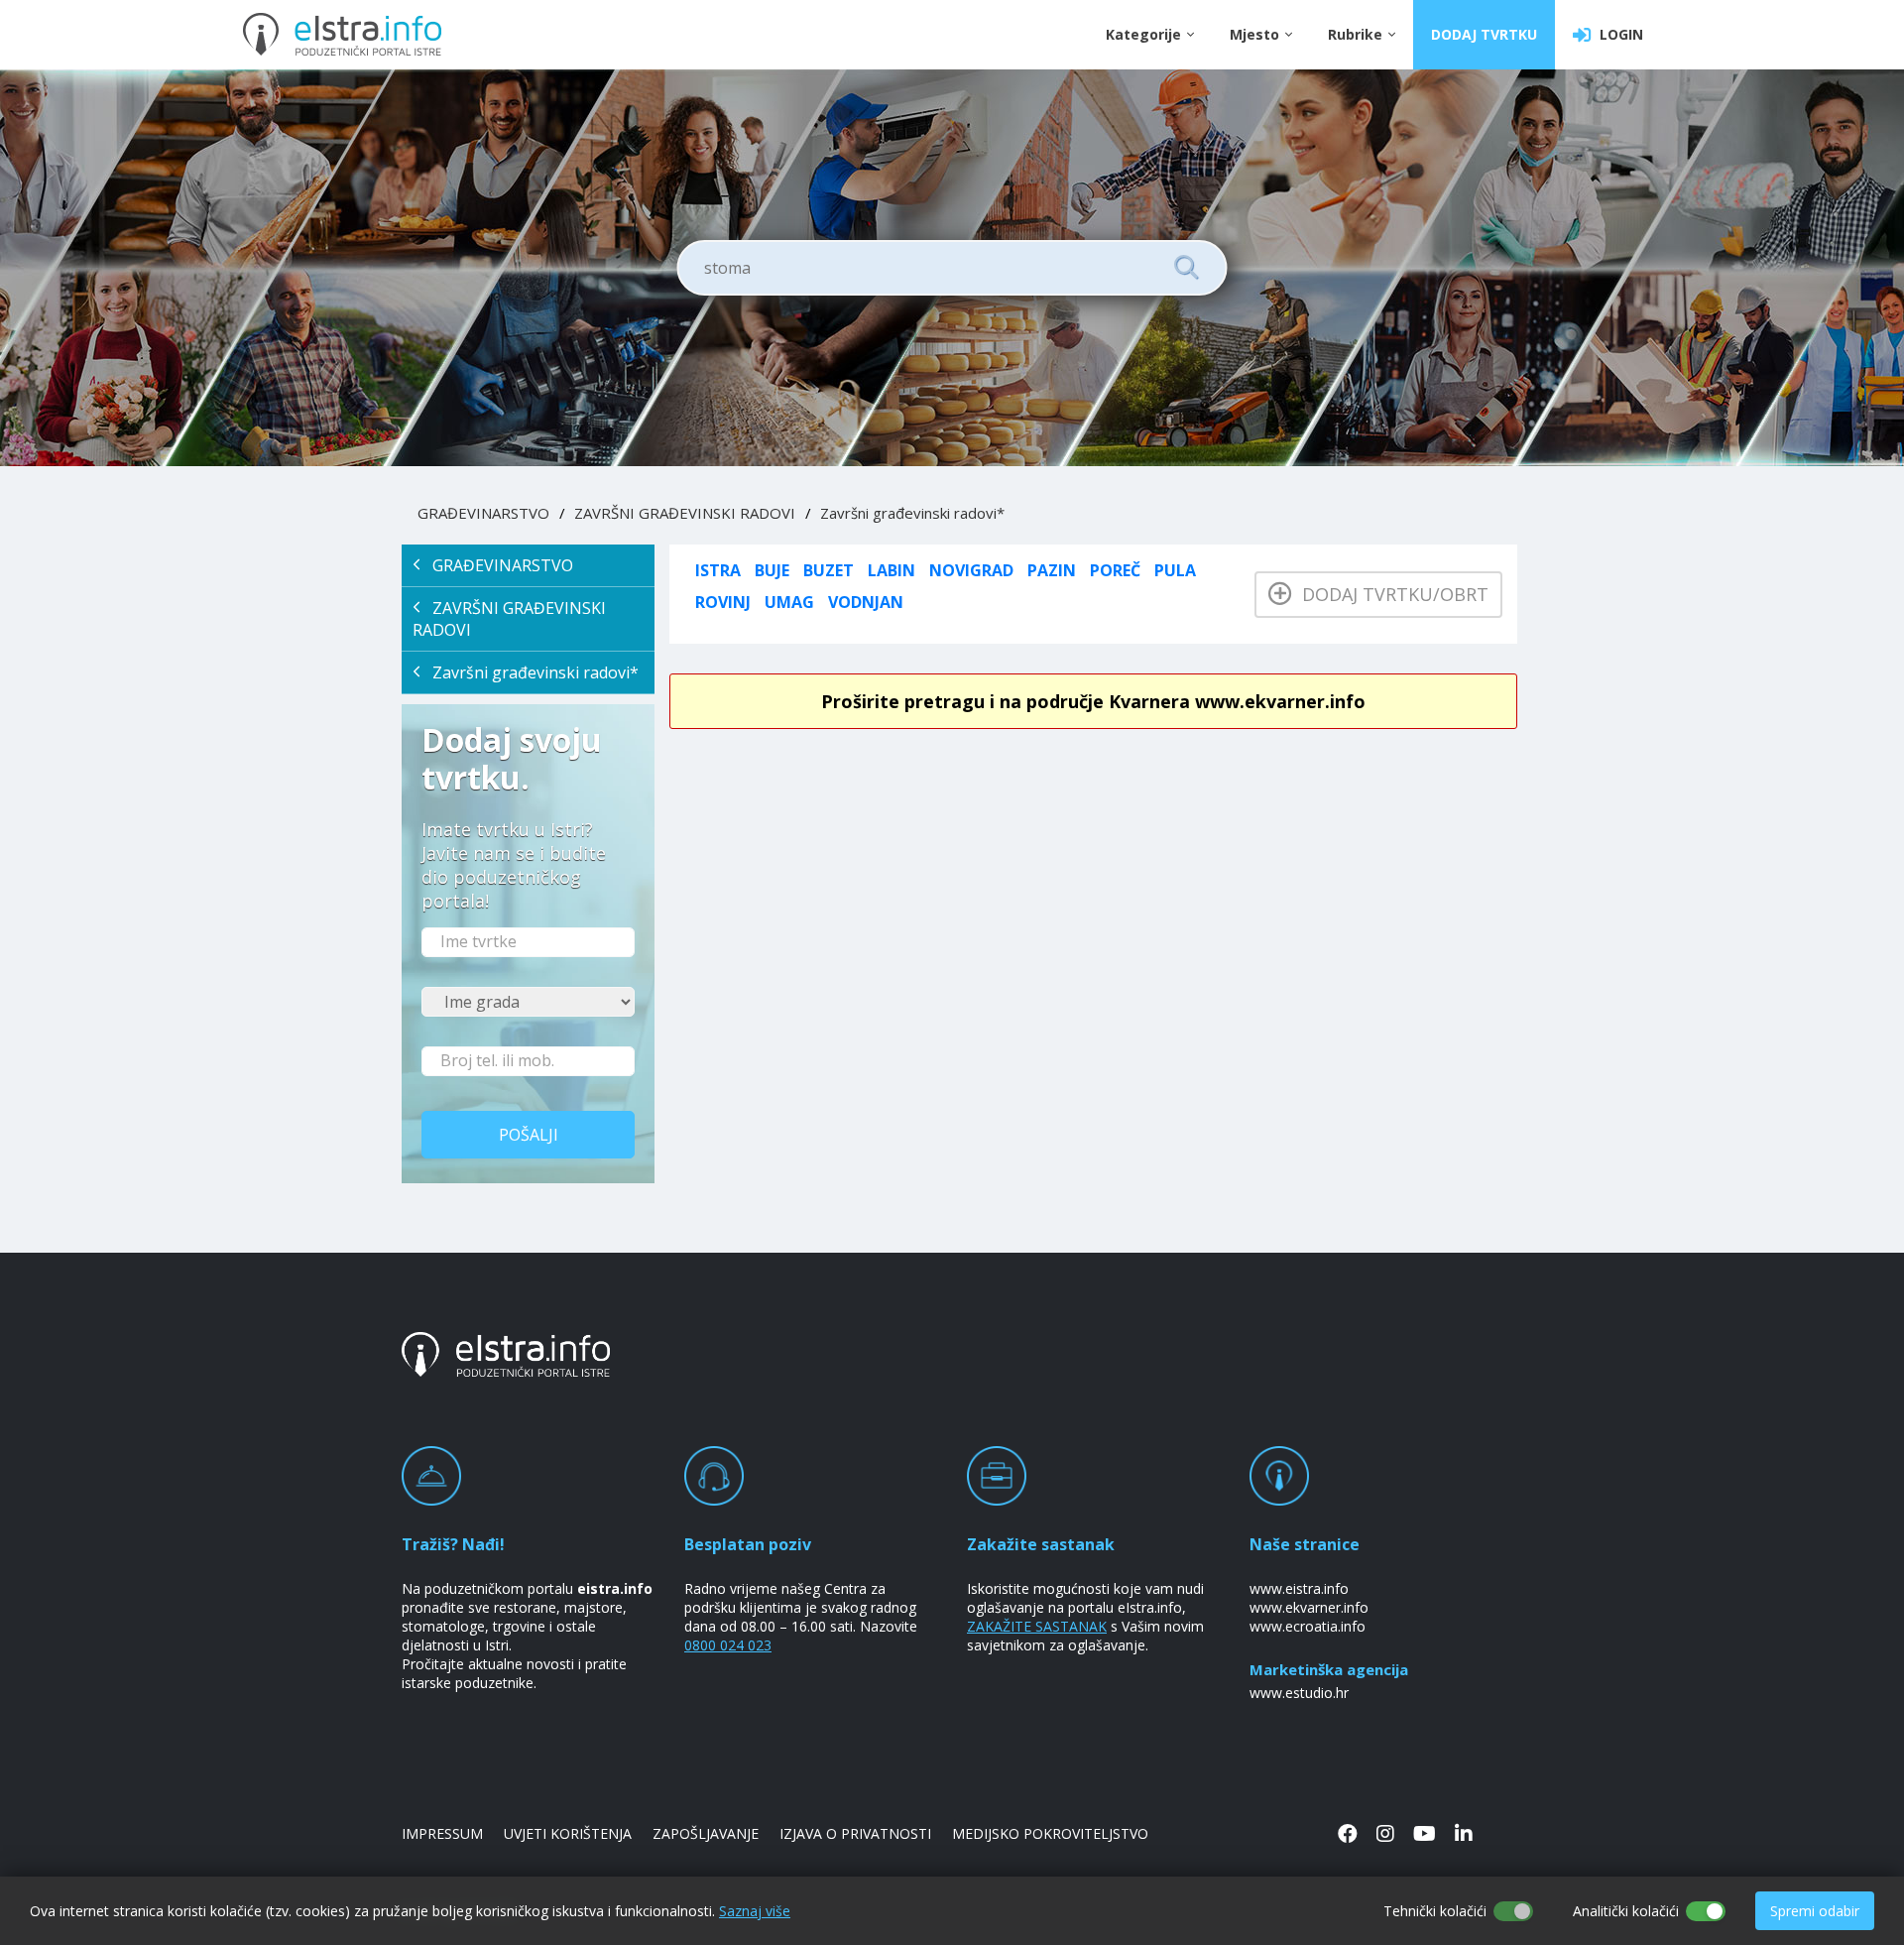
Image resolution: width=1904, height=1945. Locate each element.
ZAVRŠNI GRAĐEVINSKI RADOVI (685, 513)
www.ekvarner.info (1309, 1607)
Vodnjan (866, 602)
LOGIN (1617, 34)
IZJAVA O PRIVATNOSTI (855, 1833)
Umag (789, 602)
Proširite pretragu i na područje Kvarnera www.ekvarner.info (1093, 701)
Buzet (829, 570)
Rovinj (723, 602)
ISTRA (718, 570)
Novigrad (971, 570)
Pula (1175, 570)
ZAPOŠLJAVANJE (706, 1833)
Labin (892, 570)
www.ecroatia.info (1308, 1626)
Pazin (1052, 570)
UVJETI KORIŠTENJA (568, 1833)
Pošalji (529, 1135)
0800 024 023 (728, 1645)
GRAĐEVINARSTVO (483, 513)
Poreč (1115, 570)
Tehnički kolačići (1435, 1911)
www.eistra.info (1299, 1588)
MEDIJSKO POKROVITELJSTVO (1050, 1833)
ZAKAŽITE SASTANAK (1037, 1626)
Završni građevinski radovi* (912, 513)
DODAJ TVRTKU (1484, 34)
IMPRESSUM (442, 1833)
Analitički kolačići (1626, 1911)
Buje (772, 570)
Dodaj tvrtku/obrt (1390, 594)
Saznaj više (755, 1911)
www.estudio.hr (1299, 1693)
